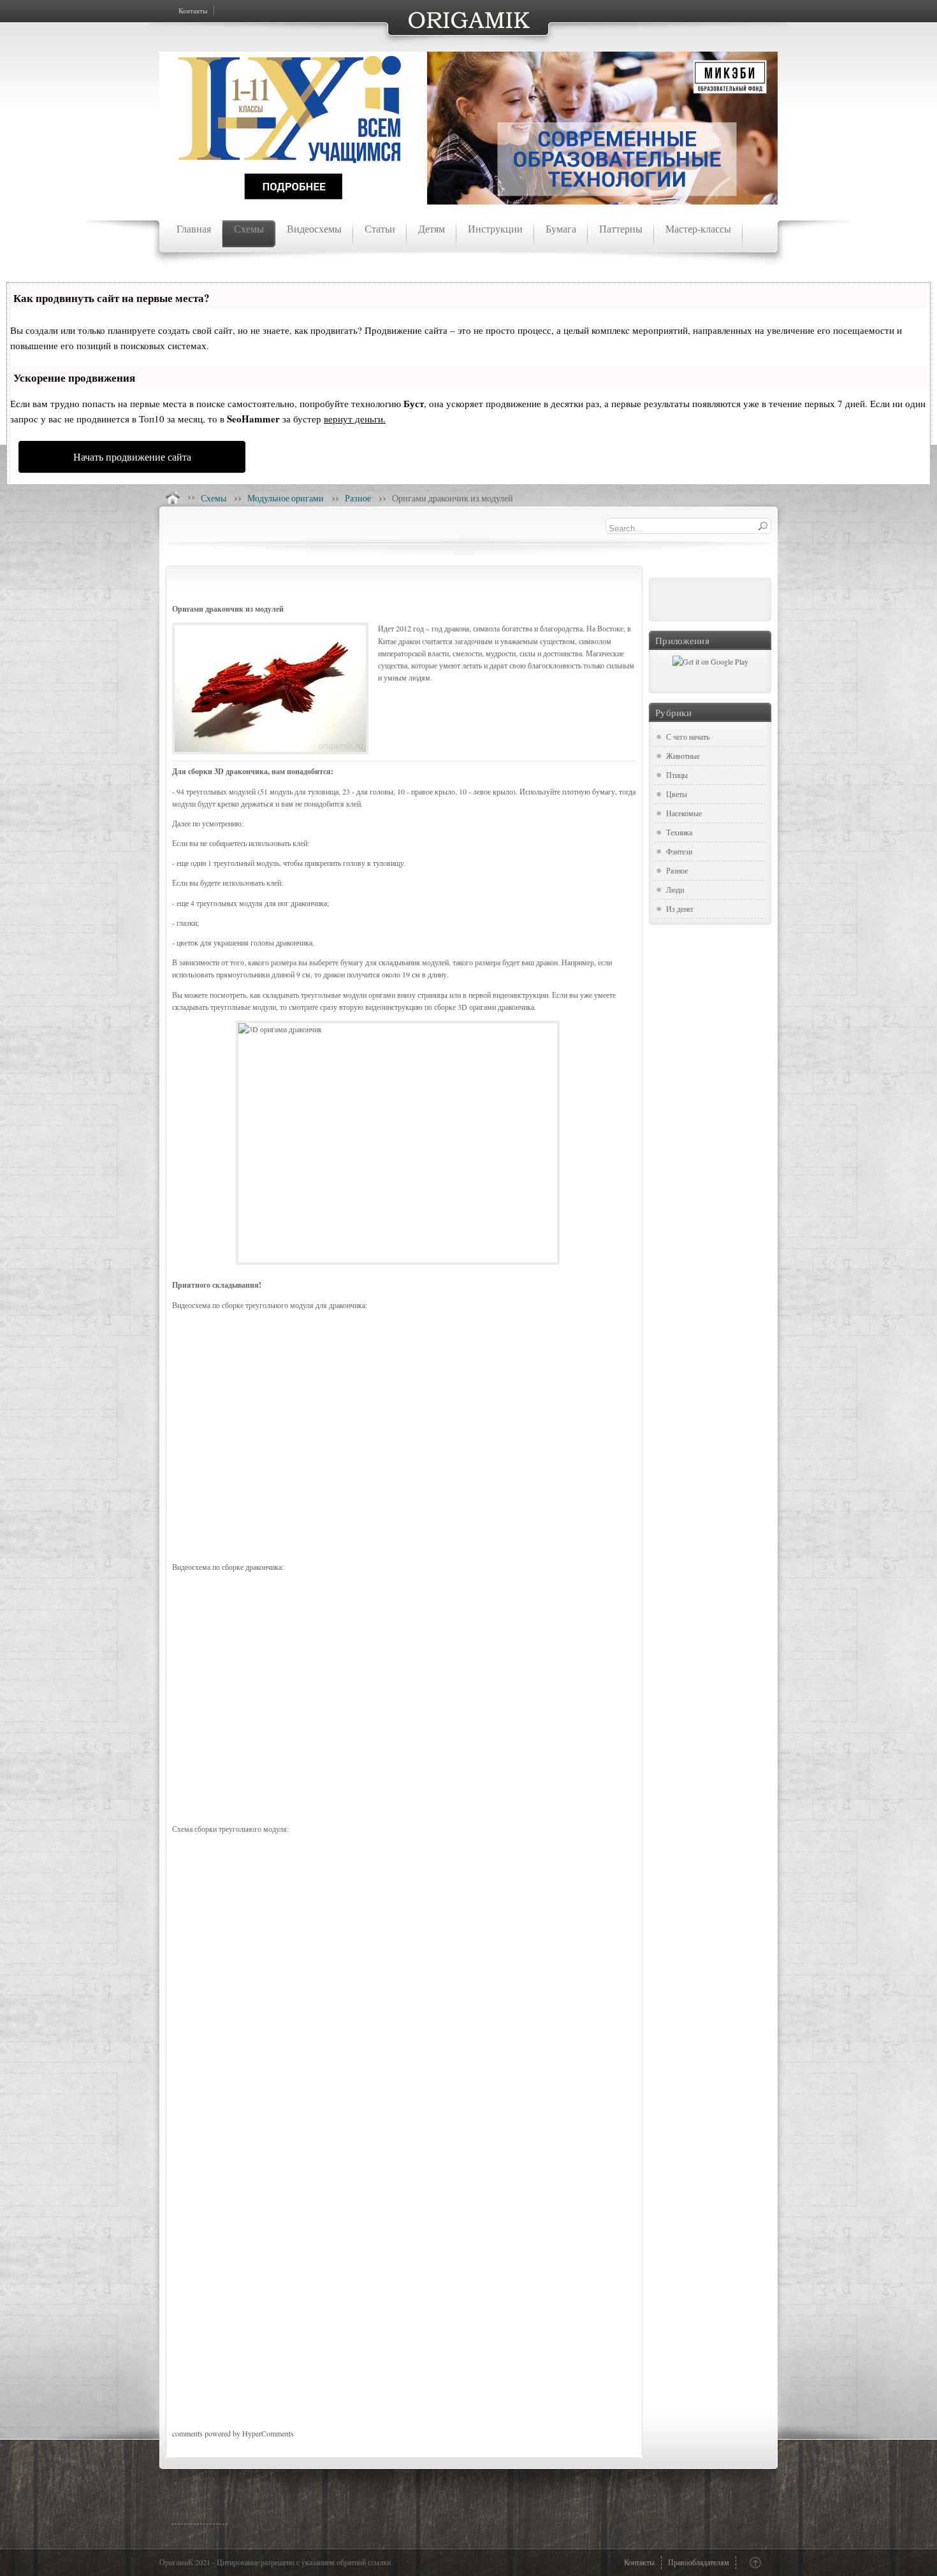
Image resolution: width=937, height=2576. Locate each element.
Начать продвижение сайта (132, 457)
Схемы (214, 498)
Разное (358, 498)
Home (173, 498)
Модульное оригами (286, 498)
